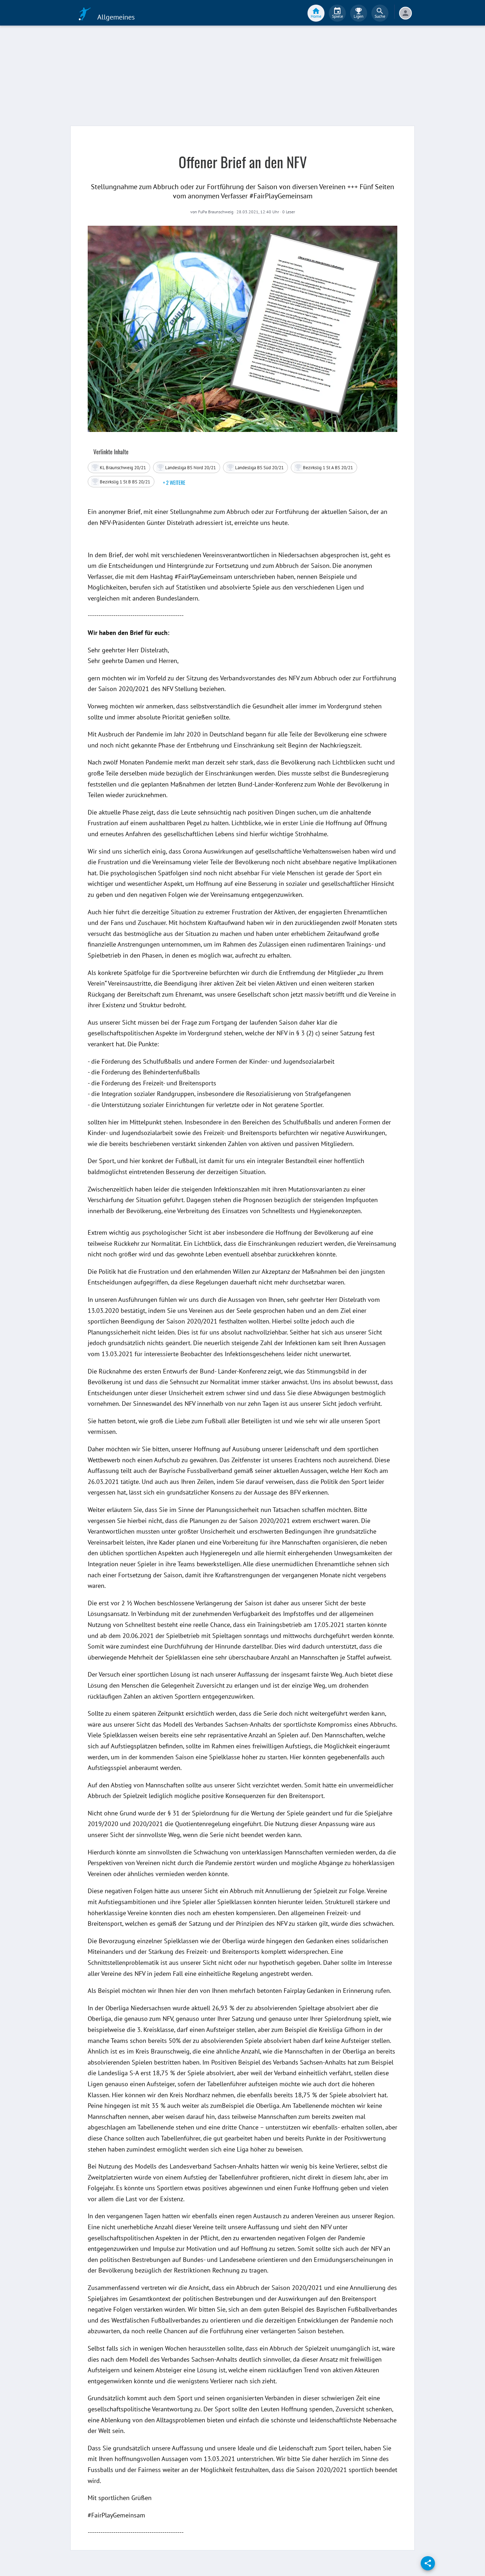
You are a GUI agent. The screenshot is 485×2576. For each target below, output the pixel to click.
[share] (428, 2563)
